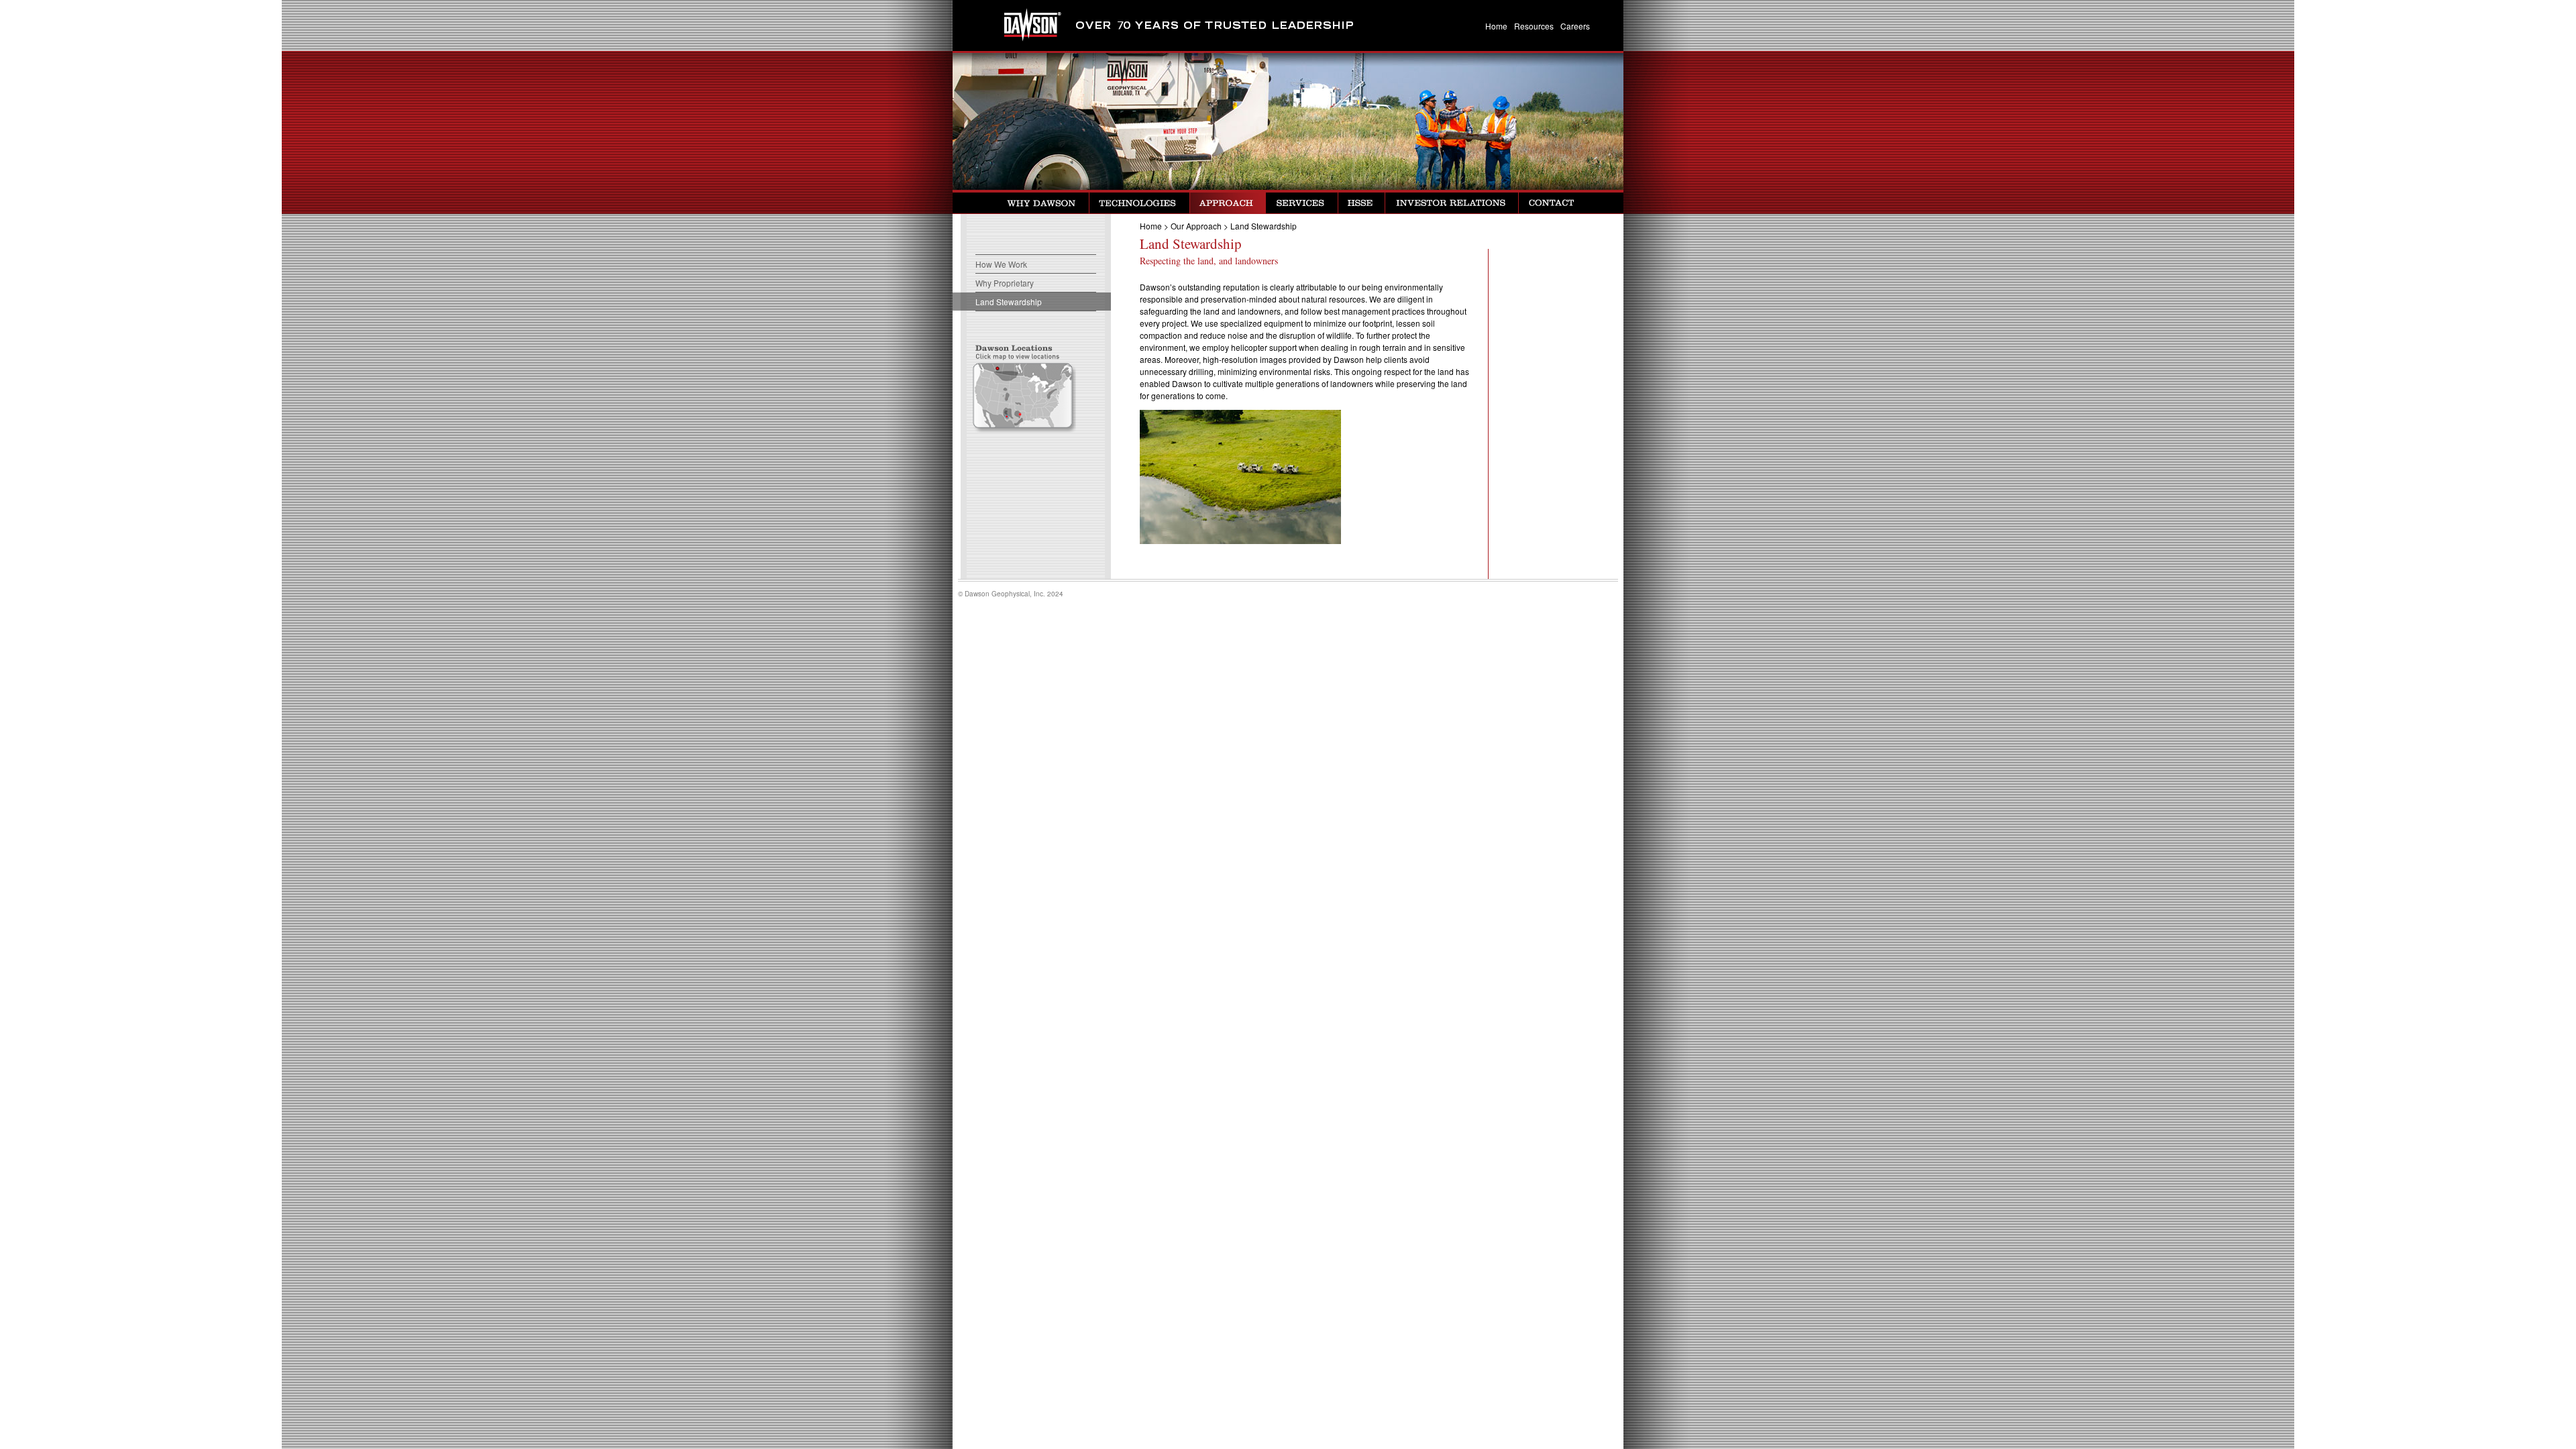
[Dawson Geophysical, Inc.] (1013, 25)
